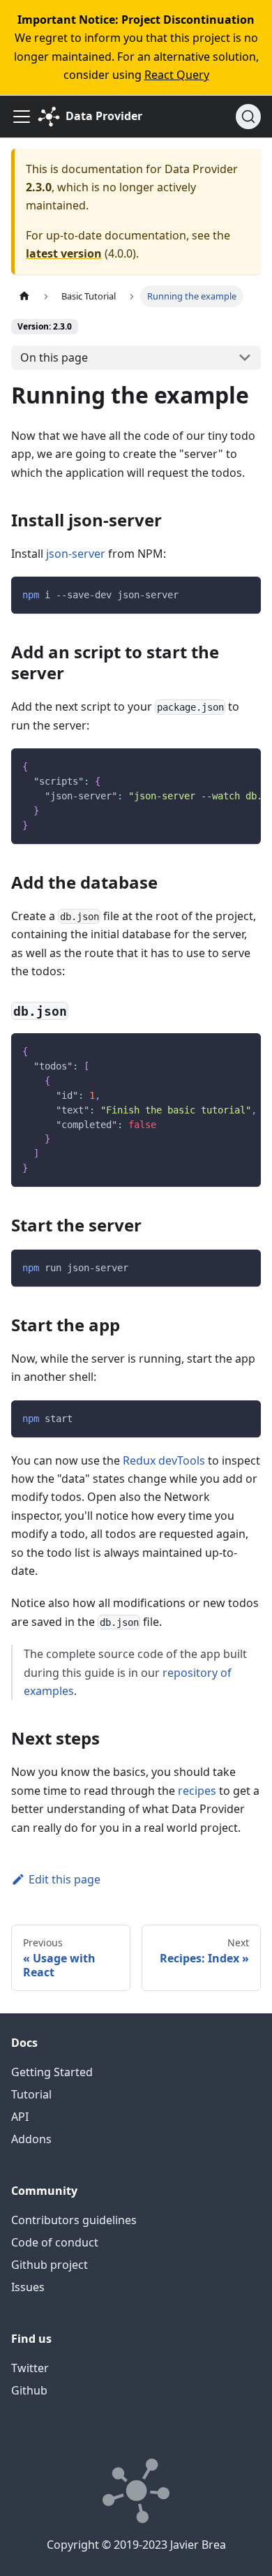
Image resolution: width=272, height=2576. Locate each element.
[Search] (248, 117)
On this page (54, 357)
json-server (76, 554)
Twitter (30, 2368)
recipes (197, 1791)
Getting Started (52, 2072)
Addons (31, 2139)
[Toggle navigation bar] (22, 117)
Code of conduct (55, 2242)
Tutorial (31, 2094)
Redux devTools (164, 1460)
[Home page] (24, 296)
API (20, 2117)
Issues (28, 2287)
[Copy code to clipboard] (244, 594)
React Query (177, 75)
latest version (64, 253)
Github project (50, 2265)
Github (29, 2390)
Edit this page (65, 1879)
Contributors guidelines (74, 2220)
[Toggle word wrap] (218, 766)
